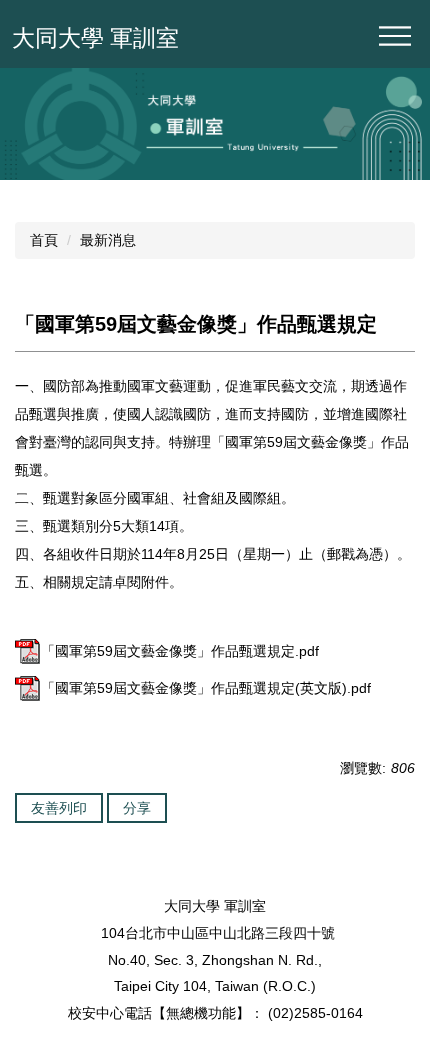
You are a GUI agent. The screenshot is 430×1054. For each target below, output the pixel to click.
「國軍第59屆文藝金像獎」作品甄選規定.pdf (180, 651)
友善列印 (59, 808)
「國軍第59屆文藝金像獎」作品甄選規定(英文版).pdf (206, 688)
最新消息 (108, 240)
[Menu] (395, 36)
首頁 (44, 240)
